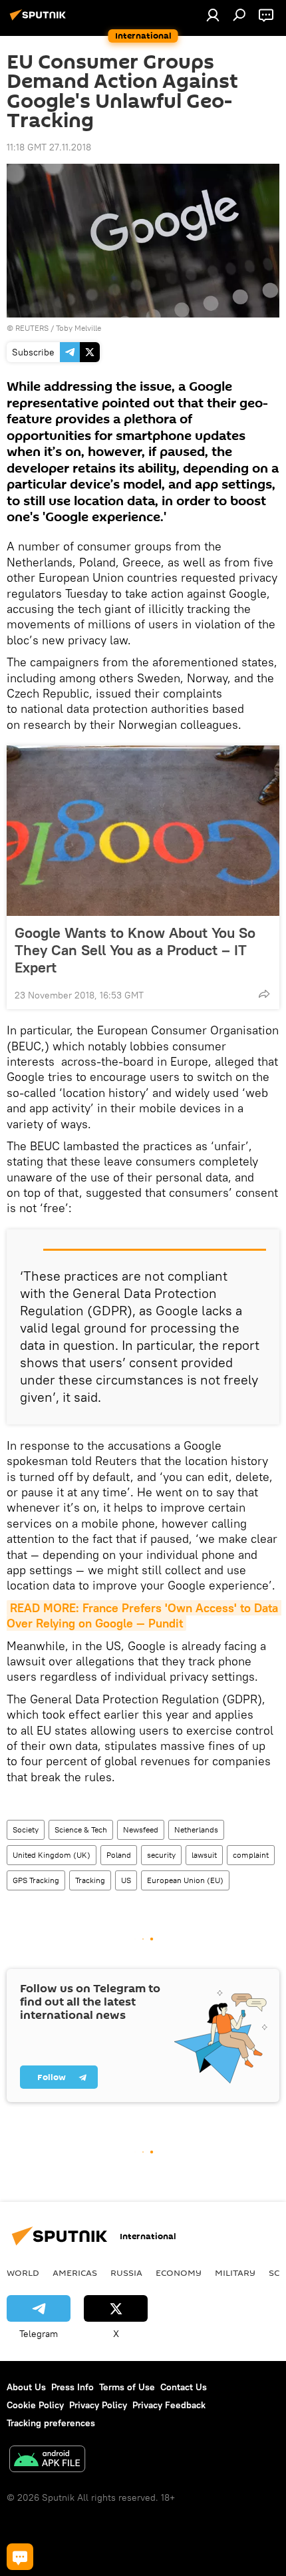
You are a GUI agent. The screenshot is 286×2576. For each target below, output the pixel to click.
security (161, 1855)
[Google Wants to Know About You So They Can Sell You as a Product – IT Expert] (143, 831)
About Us (26, 2387)
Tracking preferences (51, 2423)
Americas (75, 2272)
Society (26, 1829)
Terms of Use (127, 2387)
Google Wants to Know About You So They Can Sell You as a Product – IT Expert (135, 950)
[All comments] (20, 2557)
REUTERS (32, 328)
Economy (179, 2272)
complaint (251, 1855)
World (23, 2272)
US (126, 1880)
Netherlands (196, 1829)
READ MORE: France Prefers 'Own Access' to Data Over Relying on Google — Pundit (144, 1615)
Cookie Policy (35, 2405)
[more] (264, 994)
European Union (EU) (185, 1880)
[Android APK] (47, 2461)
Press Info (72, 2387)
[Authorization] (213, 15)
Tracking (90, 1880)
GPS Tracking (36, 1880)
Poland (119, 1855)
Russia (126, 2272)
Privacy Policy (98, 2405)
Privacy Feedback (169, 2405)
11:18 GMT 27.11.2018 (49, 147)
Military (235, 2272)
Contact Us (184, 2387)
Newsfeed (141, 1829)
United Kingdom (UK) (52, 1855)
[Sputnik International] (40, 20)
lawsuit (204, 1855)
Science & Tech (81, 1829)
